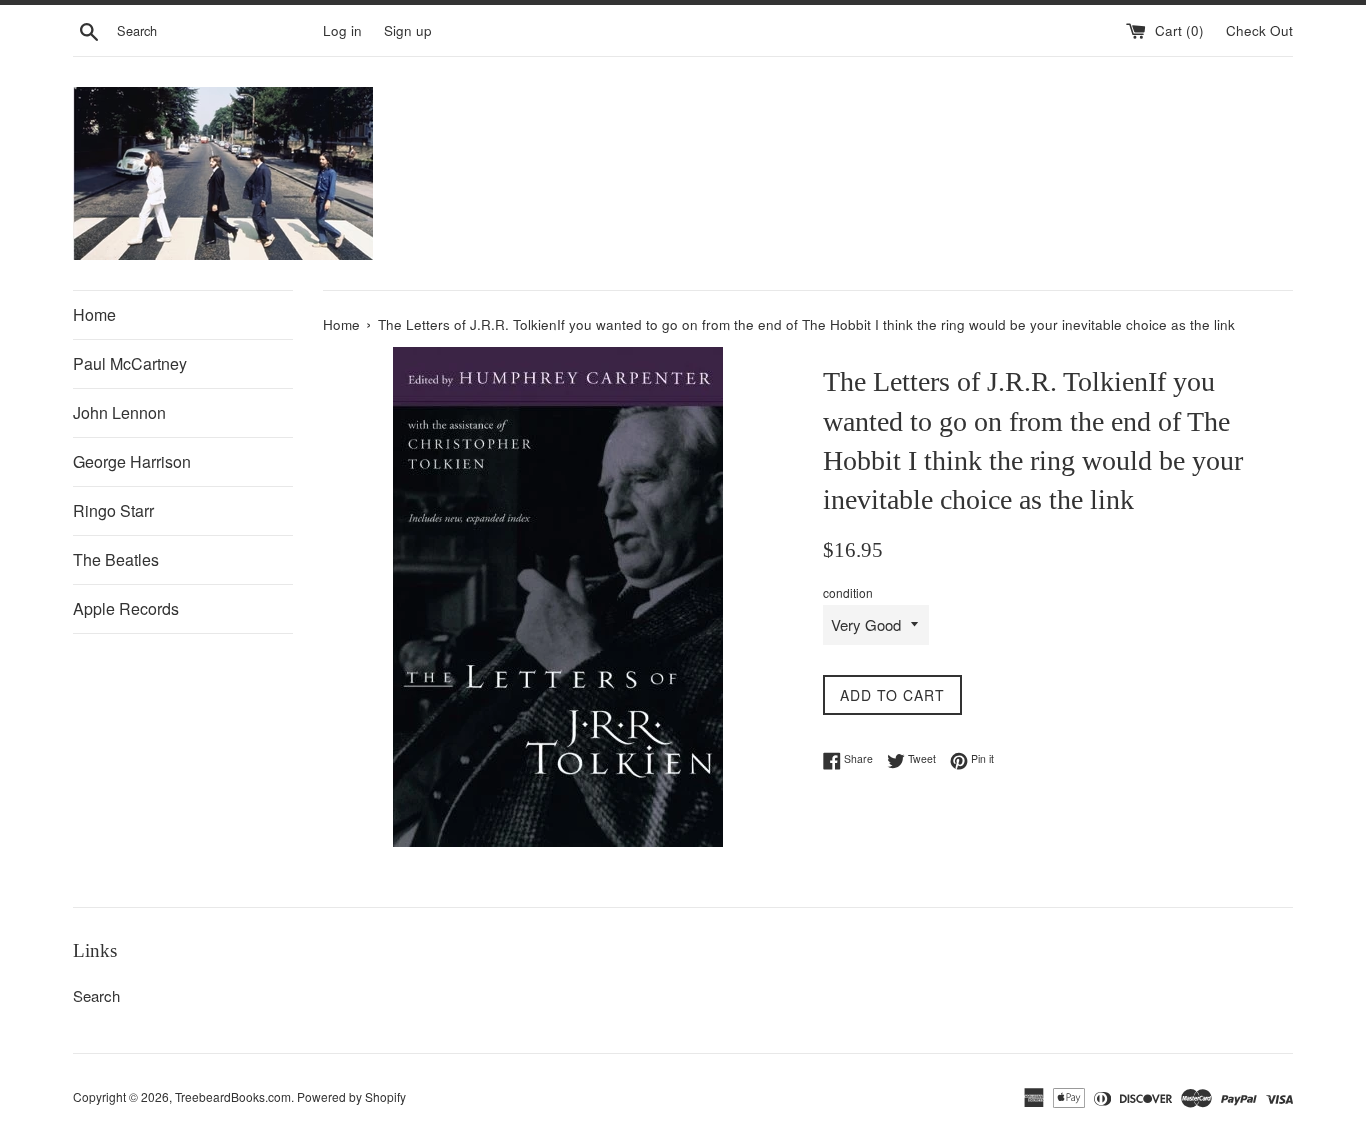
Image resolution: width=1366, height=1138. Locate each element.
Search (96, 995)
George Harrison (132, 461)
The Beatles (116, 559)
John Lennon (119, 412)
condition (848, 592)
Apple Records (126, 608)
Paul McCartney (130, 363)
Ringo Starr (113, 510)
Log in (342, 30)
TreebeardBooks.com (233, 1096)
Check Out (1259, 30)
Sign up (408, 30)
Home (94, 314)
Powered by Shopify (351, 1096)
